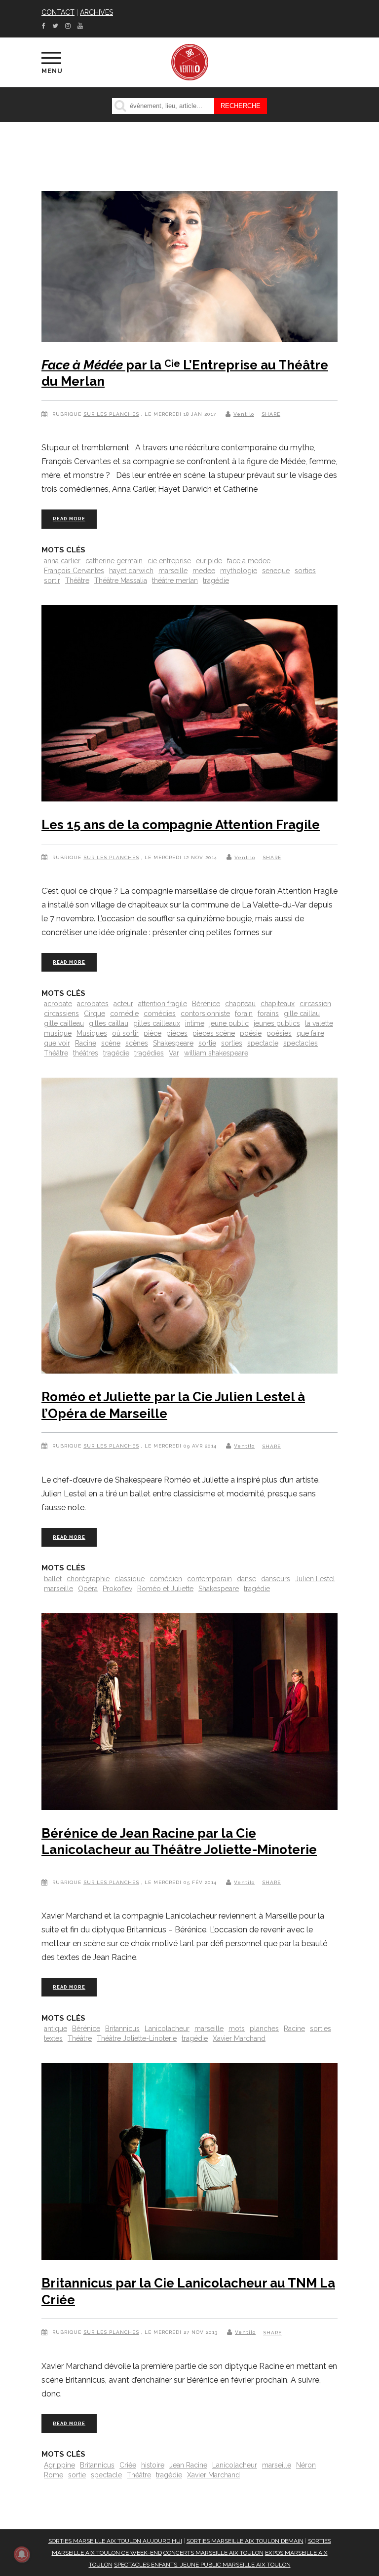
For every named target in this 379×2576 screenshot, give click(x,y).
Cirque (95, 1014)
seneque (276, 571)
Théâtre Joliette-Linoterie (137, 2038)
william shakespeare (216, 1053)
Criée (128, 2465)
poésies (279, 1033)
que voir (57, 1043)
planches (264, 2029)
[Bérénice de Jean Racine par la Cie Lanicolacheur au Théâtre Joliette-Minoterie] (189, 1714)
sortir (52, 581)
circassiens (61, 1014)
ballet (53, 1579)
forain (244, 1014)
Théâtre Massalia (121, 581)
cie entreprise (169, 561)
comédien (166, 1579)
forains (268, 1014)
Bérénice (206, 1004)
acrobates (93, 1004)
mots (237, 2029)
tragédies (149, 1053)
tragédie (216, 581)
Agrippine (59, 2465)
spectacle (263, 1043)
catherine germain (114, 561)
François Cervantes (74, 571)
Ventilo (244, 414)
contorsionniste (205, 1014)
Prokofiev (117, 1589)
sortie (207, 1043)
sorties (305, 571)
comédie (124, 1014)
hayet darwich (131, 571)
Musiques (92, 1033)
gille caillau (302, 1014)
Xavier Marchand (239, 2038)
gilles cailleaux (157, 1023)
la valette (319, 1023)
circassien (315, 1004)
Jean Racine (188, 2465)
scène (111, 1043)
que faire (310, 1033)
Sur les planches (111, 414)
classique (130, 1579)
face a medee (249, 561)
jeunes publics (277, 1023)
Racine (86, 1043)
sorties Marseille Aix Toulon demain (245, 2541)
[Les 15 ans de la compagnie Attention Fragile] (189, 706)
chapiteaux (278, 1004)
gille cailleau (64, 1023)
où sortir (125, 1033)
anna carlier (62, 561)
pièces (177, 1033)
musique (58, 1033)
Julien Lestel (315, 1579)
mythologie (239, 571)
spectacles (301, 1043)
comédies (160, 1014)
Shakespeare (173, 1043)
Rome (54, 2475)
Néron (306, 2465)
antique (56, 2029)
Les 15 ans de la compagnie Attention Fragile (181, 825)
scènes (137, 1043)
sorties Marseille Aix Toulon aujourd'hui (115, 2541)
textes (53, 2038)
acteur (123, 1004)
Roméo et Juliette (165, 1589)
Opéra (88, 1589)
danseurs (276, 1579)
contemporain (209, 1579)
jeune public (229, 1023)
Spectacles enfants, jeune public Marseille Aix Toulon (202, 2565)
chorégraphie (88, 1579)
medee (204, 571)
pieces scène (214, 1033)
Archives (96, 12)
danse (246, 1579)
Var (174, 1053)
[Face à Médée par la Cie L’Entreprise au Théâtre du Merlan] (189, 268)
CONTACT (58, 12)
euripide (209, 561)
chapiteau (240, 1004)
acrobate (58, 1004)
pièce (152, 1033)
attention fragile (163, 1004)
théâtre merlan (175, 581)
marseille (173, 571)
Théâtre (77, 581)
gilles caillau (109, 1023)
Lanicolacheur (167, 2029)
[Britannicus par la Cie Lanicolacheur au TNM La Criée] (189, 2163)
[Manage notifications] (22, 2554)
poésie (251, 1033)
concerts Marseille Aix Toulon (213, 2553)
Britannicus (122, 2029)
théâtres (86, 1053)
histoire (153, 2465)
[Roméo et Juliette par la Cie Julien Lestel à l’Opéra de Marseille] (189, 1228)
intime (195, 1023)
